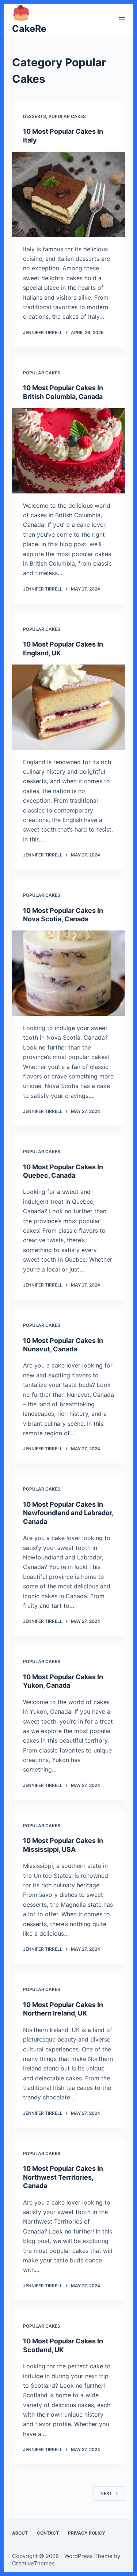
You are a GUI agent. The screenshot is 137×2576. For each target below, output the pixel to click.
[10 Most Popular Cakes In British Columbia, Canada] (69, 451)
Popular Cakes (67, 116)
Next (106, 2493)
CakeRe (29, 29)
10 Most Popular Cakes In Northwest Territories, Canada (63, 2177)
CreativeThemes (33, 2563)
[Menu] (122, 20)
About (20, 2533)
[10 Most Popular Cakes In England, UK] (69, 707)
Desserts (35, 116)
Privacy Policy (87, 2533)
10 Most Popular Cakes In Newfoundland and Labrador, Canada (68, 1513)
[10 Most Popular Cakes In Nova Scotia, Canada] (69, 973)
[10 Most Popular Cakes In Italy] (69, 194)
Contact (48, 2533)
